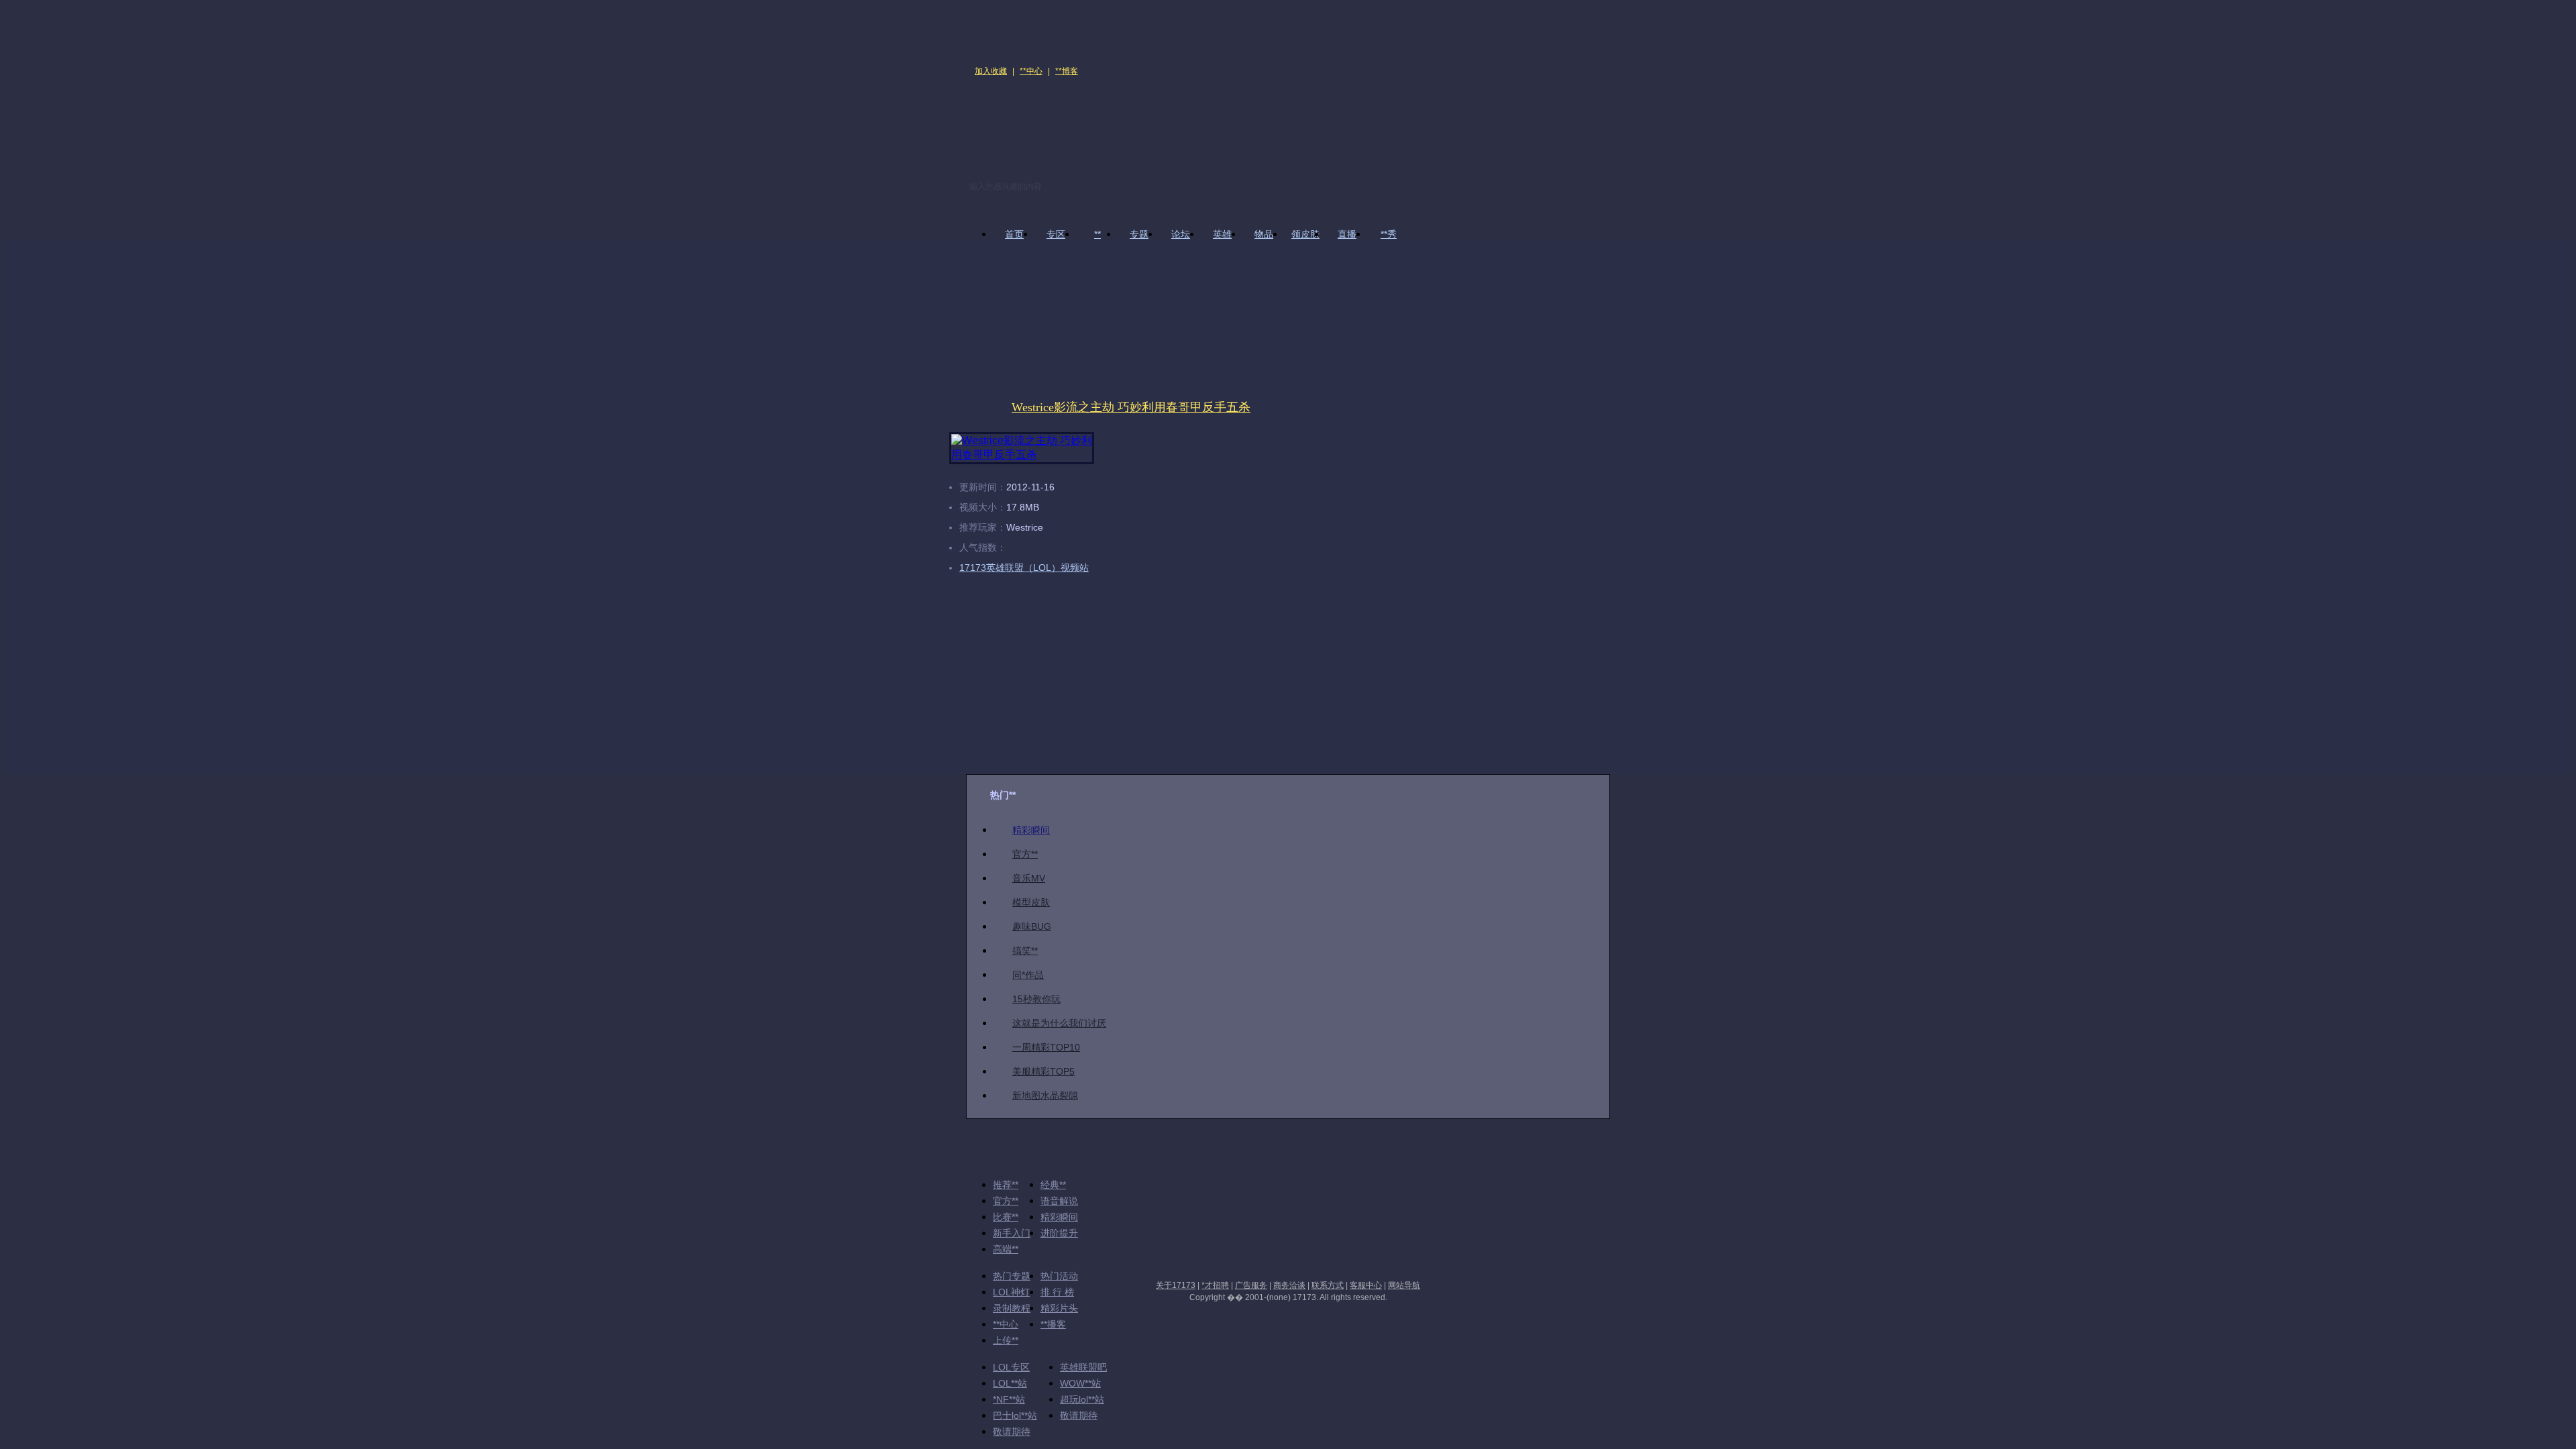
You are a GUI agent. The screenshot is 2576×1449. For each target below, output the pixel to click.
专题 (1139, 234)
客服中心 (1366, 1285)
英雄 (1222, 234)
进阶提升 (1059, 1233)
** (1097, 234)
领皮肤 (1305, 234)
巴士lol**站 (1015, 1415)
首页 (1014, 234)
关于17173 (1176, 1285)
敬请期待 (1079, 1415)
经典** (1053, 1185)
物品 (1264, 234)
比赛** (1006, 1217)
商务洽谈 (1289, 1285)
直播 (1347, 234)
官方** (1006, 1201)
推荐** (1006, 1185)
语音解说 (1059, 1201)
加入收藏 (991, 71)
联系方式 (1328, 1285)
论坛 (1181, 234)
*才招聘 (1215, 1285)
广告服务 (1251, 1285)
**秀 (1389, 234)
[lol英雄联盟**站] (1159, 126)
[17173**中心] (1013, 31)
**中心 (1031, 71)
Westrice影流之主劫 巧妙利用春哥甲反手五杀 (1131, 407)
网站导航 (1404, 1285)
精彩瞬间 (1059, 1217)
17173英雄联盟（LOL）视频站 (1024, 568)
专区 (1056, 234)
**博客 (1067, 71)
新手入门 (1012, 1233)
